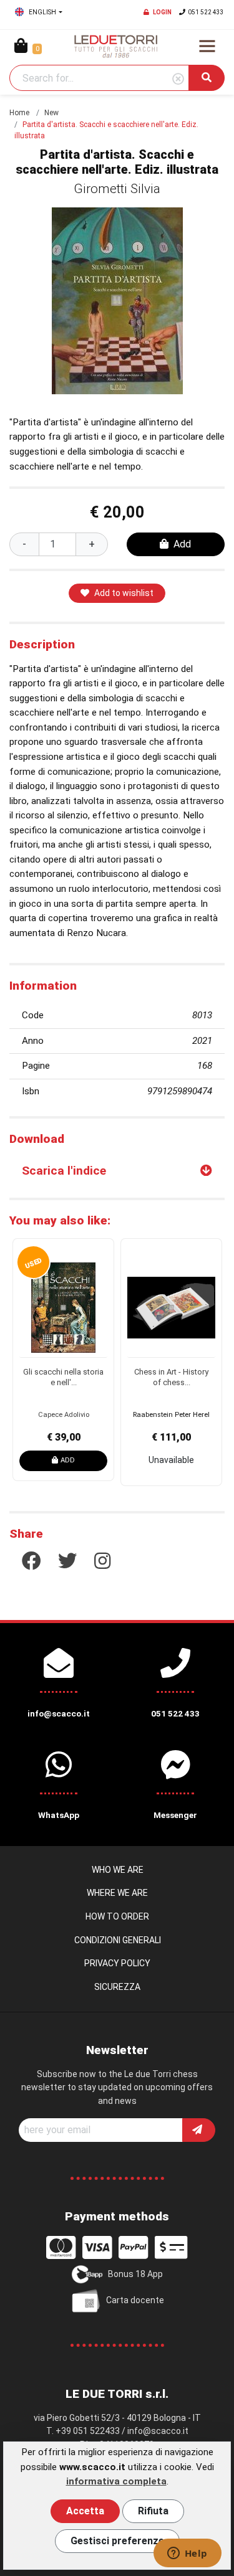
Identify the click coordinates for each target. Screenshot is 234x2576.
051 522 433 (206, 12)
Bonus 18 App (135, 2274)
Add (182, 544)
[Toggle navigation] (207, 46)
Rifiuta (153, 2511)
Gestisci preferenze (117, 2541)
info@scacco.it (158, 2431)
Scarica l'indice (64, 1171)
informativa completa (116, 2481)
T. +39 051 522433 (83, 2431)
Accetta (85, 2511)
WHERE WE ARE (117, 1893)
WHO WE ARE (118, 1870)
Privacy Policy (117, 1963)
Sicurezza (117, 1987)
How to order (117, 1916)
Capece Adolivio (64, 1415)
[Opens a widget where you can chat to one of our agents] (187, 2554)
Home (19, 113)
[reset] (178, 79)
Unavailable (171, 1460)
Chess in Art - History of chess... (171, 1377)
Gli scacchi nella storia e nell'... (63, 1377)
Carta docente (135, 2300)
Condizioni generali (118, 1940)
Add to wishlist (124, 593)
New (51, 113)
